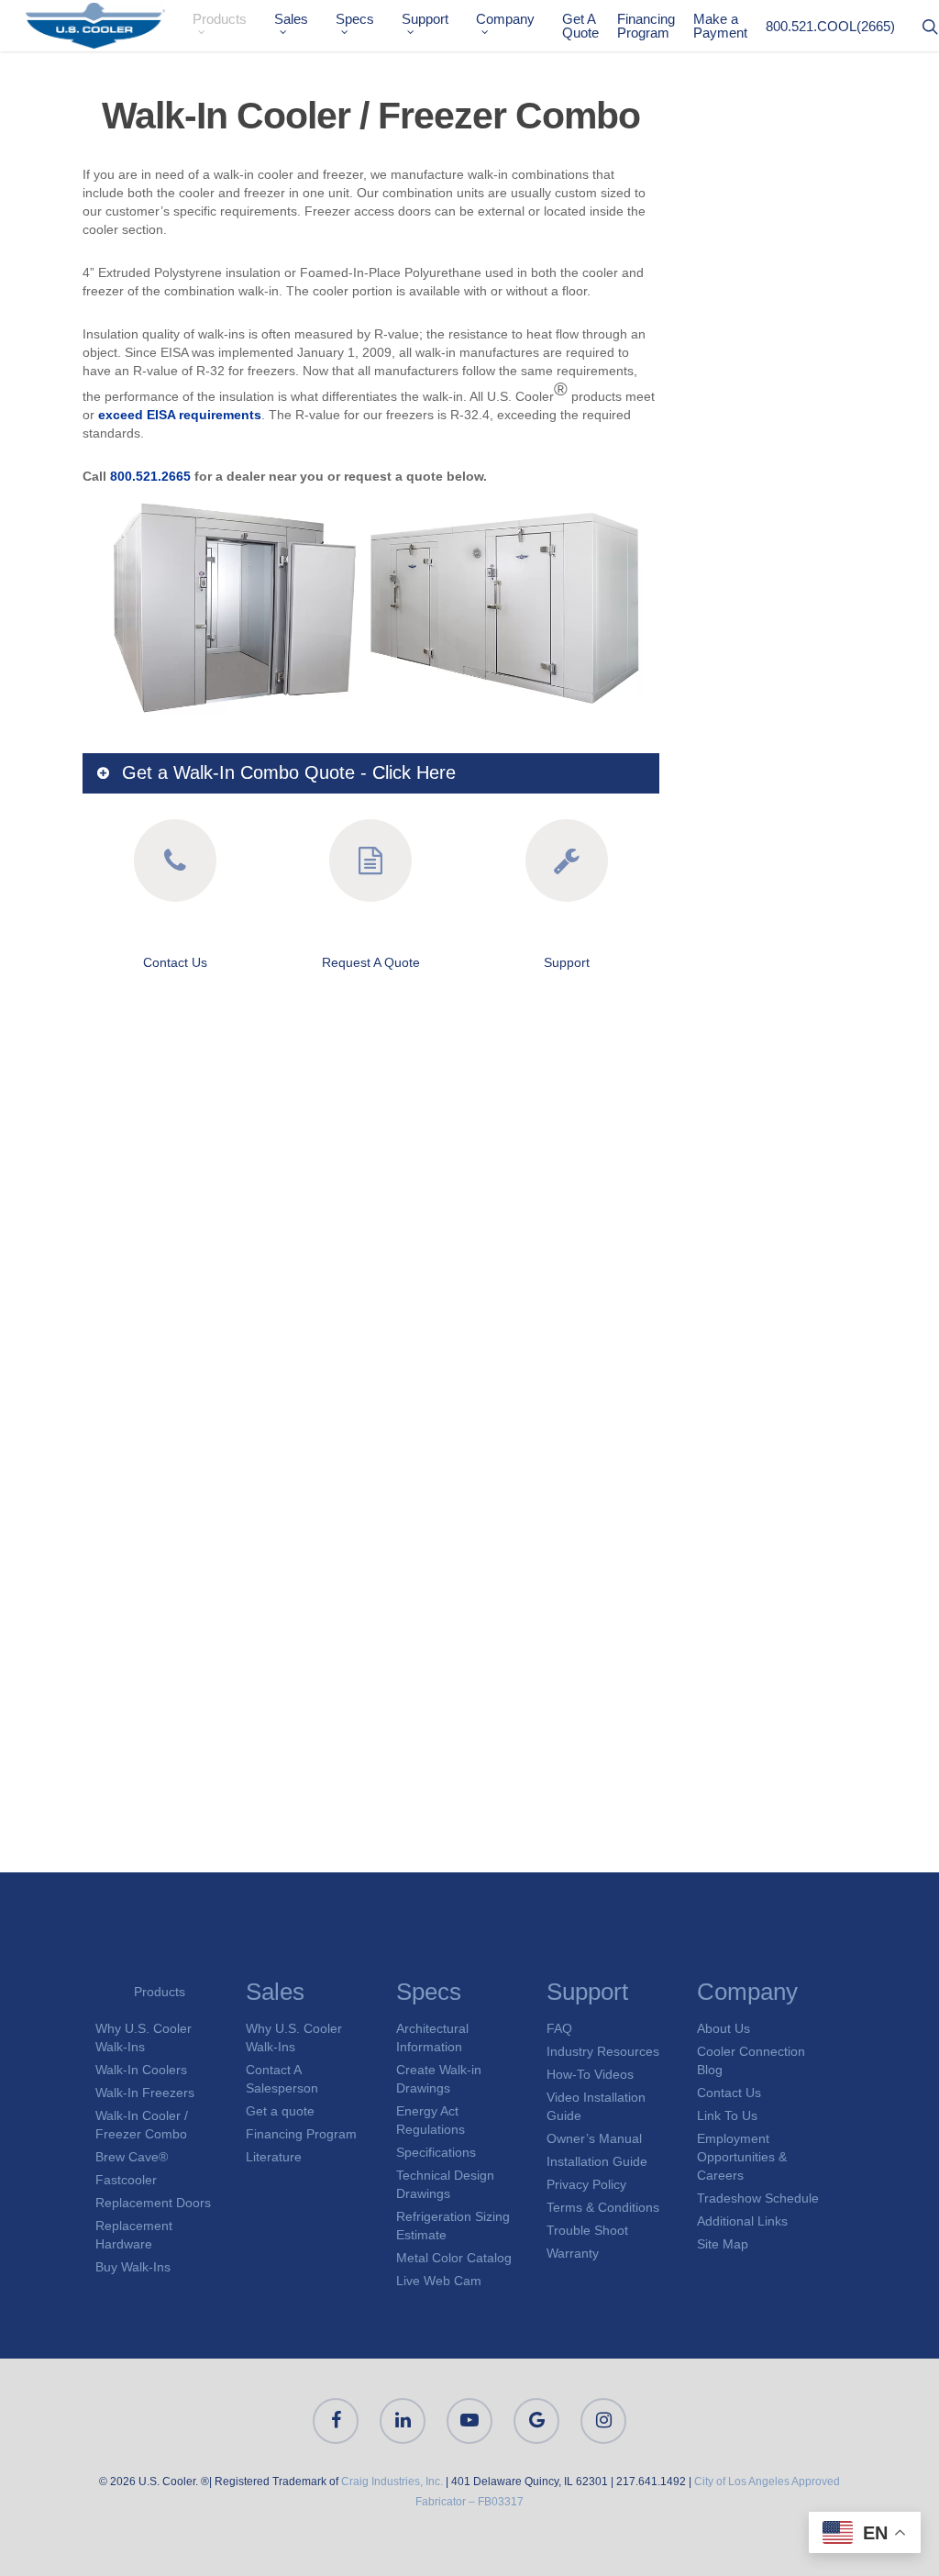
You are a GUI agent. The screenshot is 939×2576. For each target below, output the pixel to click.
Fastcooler (126, 2180)
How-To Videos (590, 2074)
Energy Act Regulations (431, 2120)
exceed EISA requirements (180, 415)
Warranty (573, 2253)
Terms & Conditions (603, 2207)
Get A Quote (580, 26)
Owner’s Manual (594, 2138)
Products (220, 19)
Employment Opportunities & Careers (742, 2157)
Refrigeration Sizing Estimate (453, 2226)
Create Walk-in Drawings (439, 2079)
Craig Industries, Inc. (392, 2482)
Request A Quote (371, 962)
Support (425, 19)
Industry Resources (603, 2051)
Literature (274, 2157)
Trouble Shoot (587, 2230)
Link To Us (727, 2115)
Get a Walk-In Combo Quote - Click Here (289, 772)
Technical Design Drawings (445, 2184)
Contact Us (175, 962)
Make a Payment (720, 26)
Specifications (436, 2152)
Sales (291, 19)
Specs (355, 19)
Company (505, 19)
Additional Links (742, 2221)
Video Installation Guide (596, 2106)
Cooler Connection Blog (751, 2060)
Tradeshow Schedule (758, 2198)
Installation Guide (597, 2161)
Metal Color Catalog (454, 2258)
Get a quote (280, 2111)
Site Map (723, 2244)
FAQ (559, 2028)
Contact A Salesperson (282, 2079)
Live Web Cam (439, 2281)
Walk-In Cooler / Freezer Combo (142, 2125)
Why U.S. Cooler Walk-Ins (144, 2037)
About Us (724, 2028)
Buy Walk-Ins (133, 2267)
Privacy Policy (586, 2184)
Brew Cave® (132, 2157)
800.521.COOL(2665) (830, 26)
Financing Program (646, 26)
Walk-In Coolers (141, 2070)
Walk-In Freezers (145, 2093)
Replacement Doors (153, 2203)
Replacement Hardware (134, 2235)
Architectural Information (432, 2037)
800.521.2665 (150, 476)
